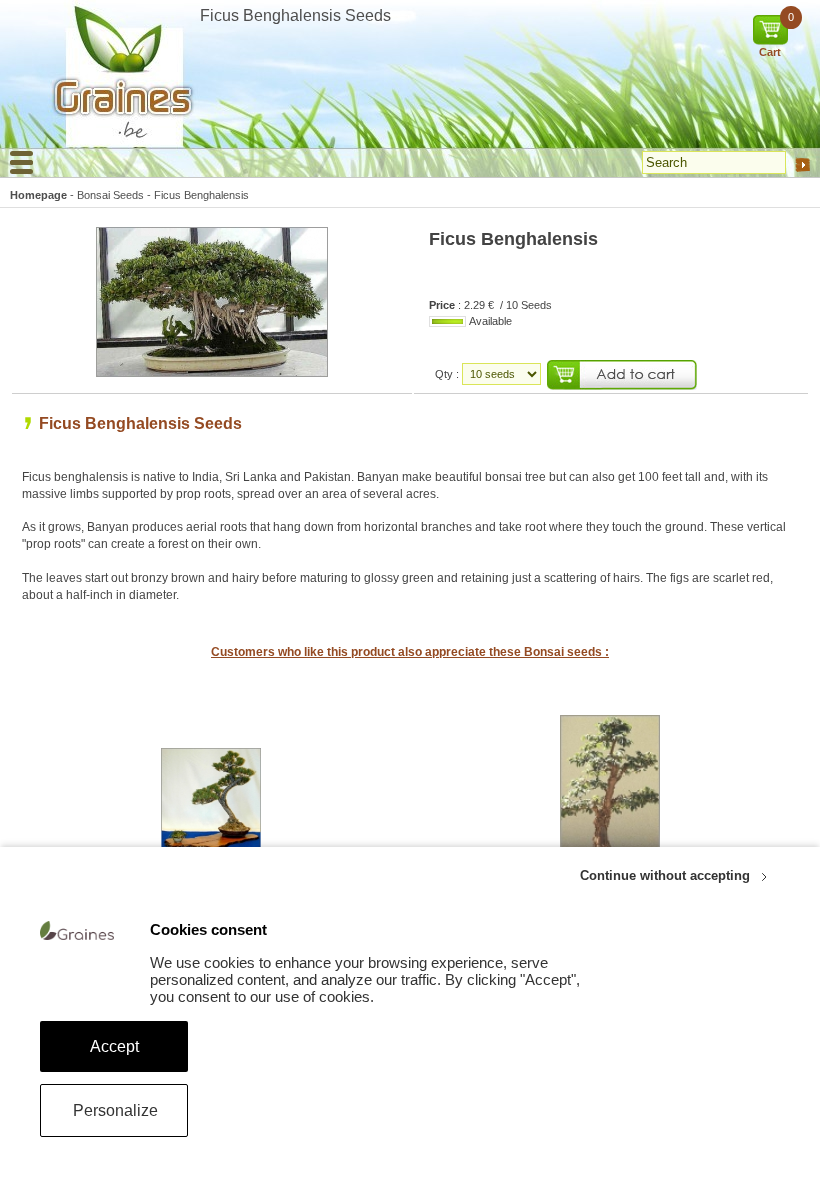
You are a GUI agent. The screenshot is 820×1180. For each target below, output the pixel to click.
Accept (114, 1046)
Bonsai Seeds (110, 195)
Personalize (115, 1110)
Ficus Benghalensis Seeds (140, 423)
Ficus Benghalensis (201, 195)
